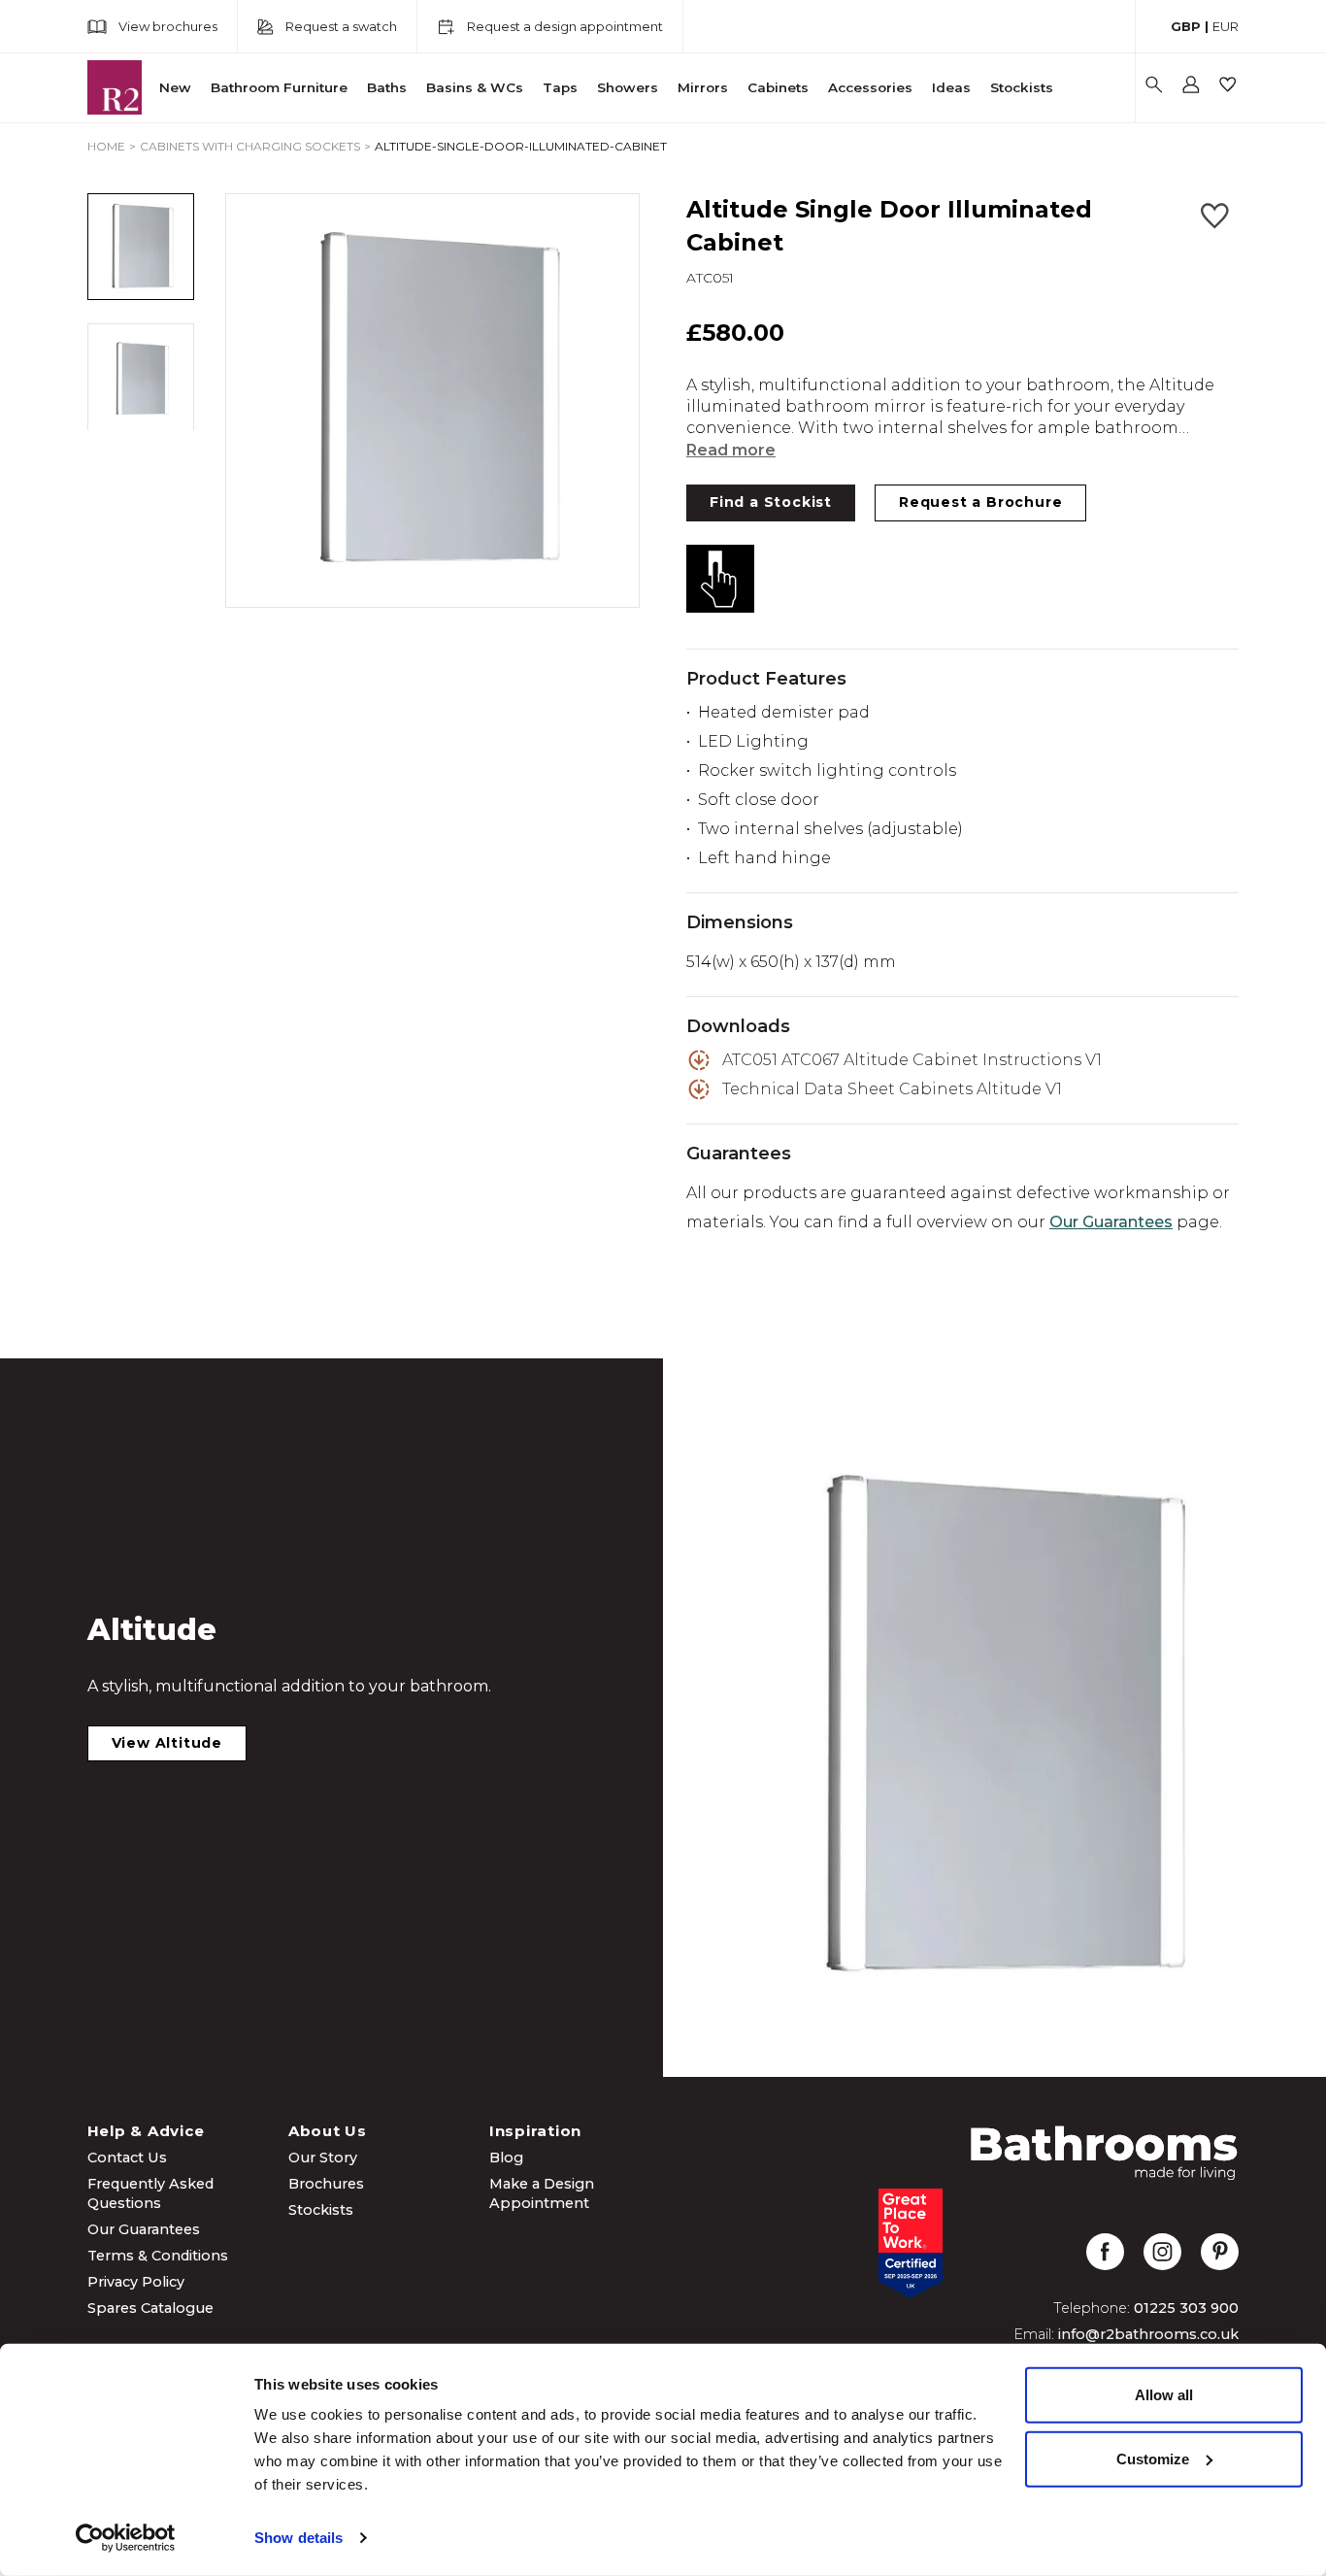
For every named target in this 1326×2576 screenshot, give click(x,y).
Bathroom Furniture (279, 87)
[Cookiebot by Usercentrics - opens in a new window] (126, 2538)
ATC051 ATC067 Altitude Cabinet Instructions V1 (912, 1060)
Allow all (1164, 2395)
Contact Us (127, 2158)
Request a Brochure (980, 502)
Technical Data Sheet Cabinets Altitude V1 (892, 1089)
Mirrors (703, 87)
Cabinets (778, 87)
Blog (506, 2158)
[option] (432, 401)
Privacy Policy (136, 2282)
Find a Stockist (771, 502)
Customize (1153, 2458)
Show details (298, 2538)
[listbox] (432, 401)
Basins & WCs (475, 87)
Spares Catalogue (150, 2308)
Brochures (326, 2184)
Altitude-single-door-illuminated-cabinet (521, 146)
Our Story (323, 2158)
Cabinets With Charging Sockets (250, 146)
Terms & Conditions (158, 2256)
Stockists (1022, 87)
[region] (432, 401)
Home (106, 146)
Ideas (951, 87)
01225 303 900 (1186, 2308)
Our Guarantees (1111, 1222)
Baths (387, 87)
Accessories (870, 87)
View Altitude (167, 1743)
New (175, 87)
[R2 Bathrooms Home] (115, 87)
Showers (628, 87)
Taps (560, 87)
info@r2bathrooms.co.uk (1148, 2334)
